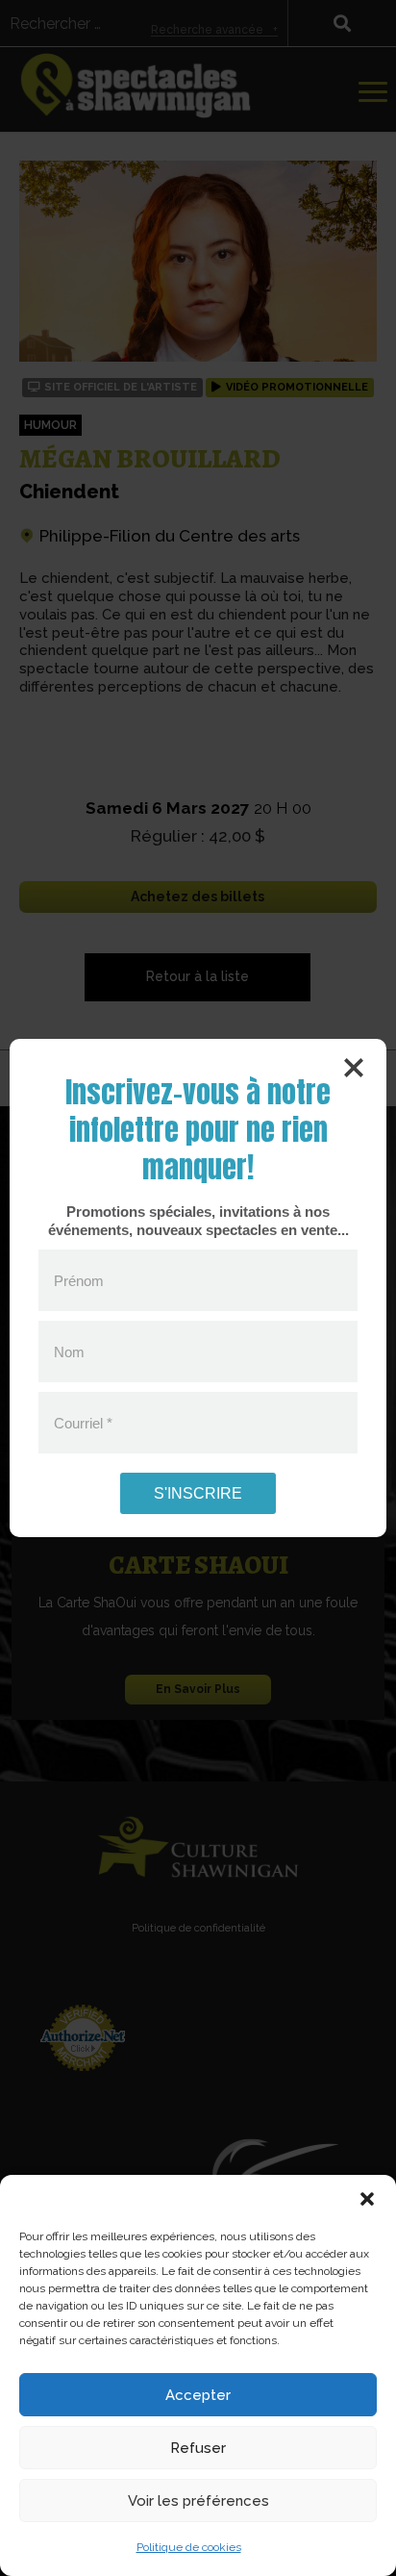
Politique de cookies (189, 2547)
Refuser (198, 2448)
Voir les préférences (198, 2501)
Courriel (83, 1423)
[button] (367, 2199)
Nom (69, 1351)
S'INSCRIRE (198, 1493)
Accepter (198, 2395)
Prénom (79, 1280)
